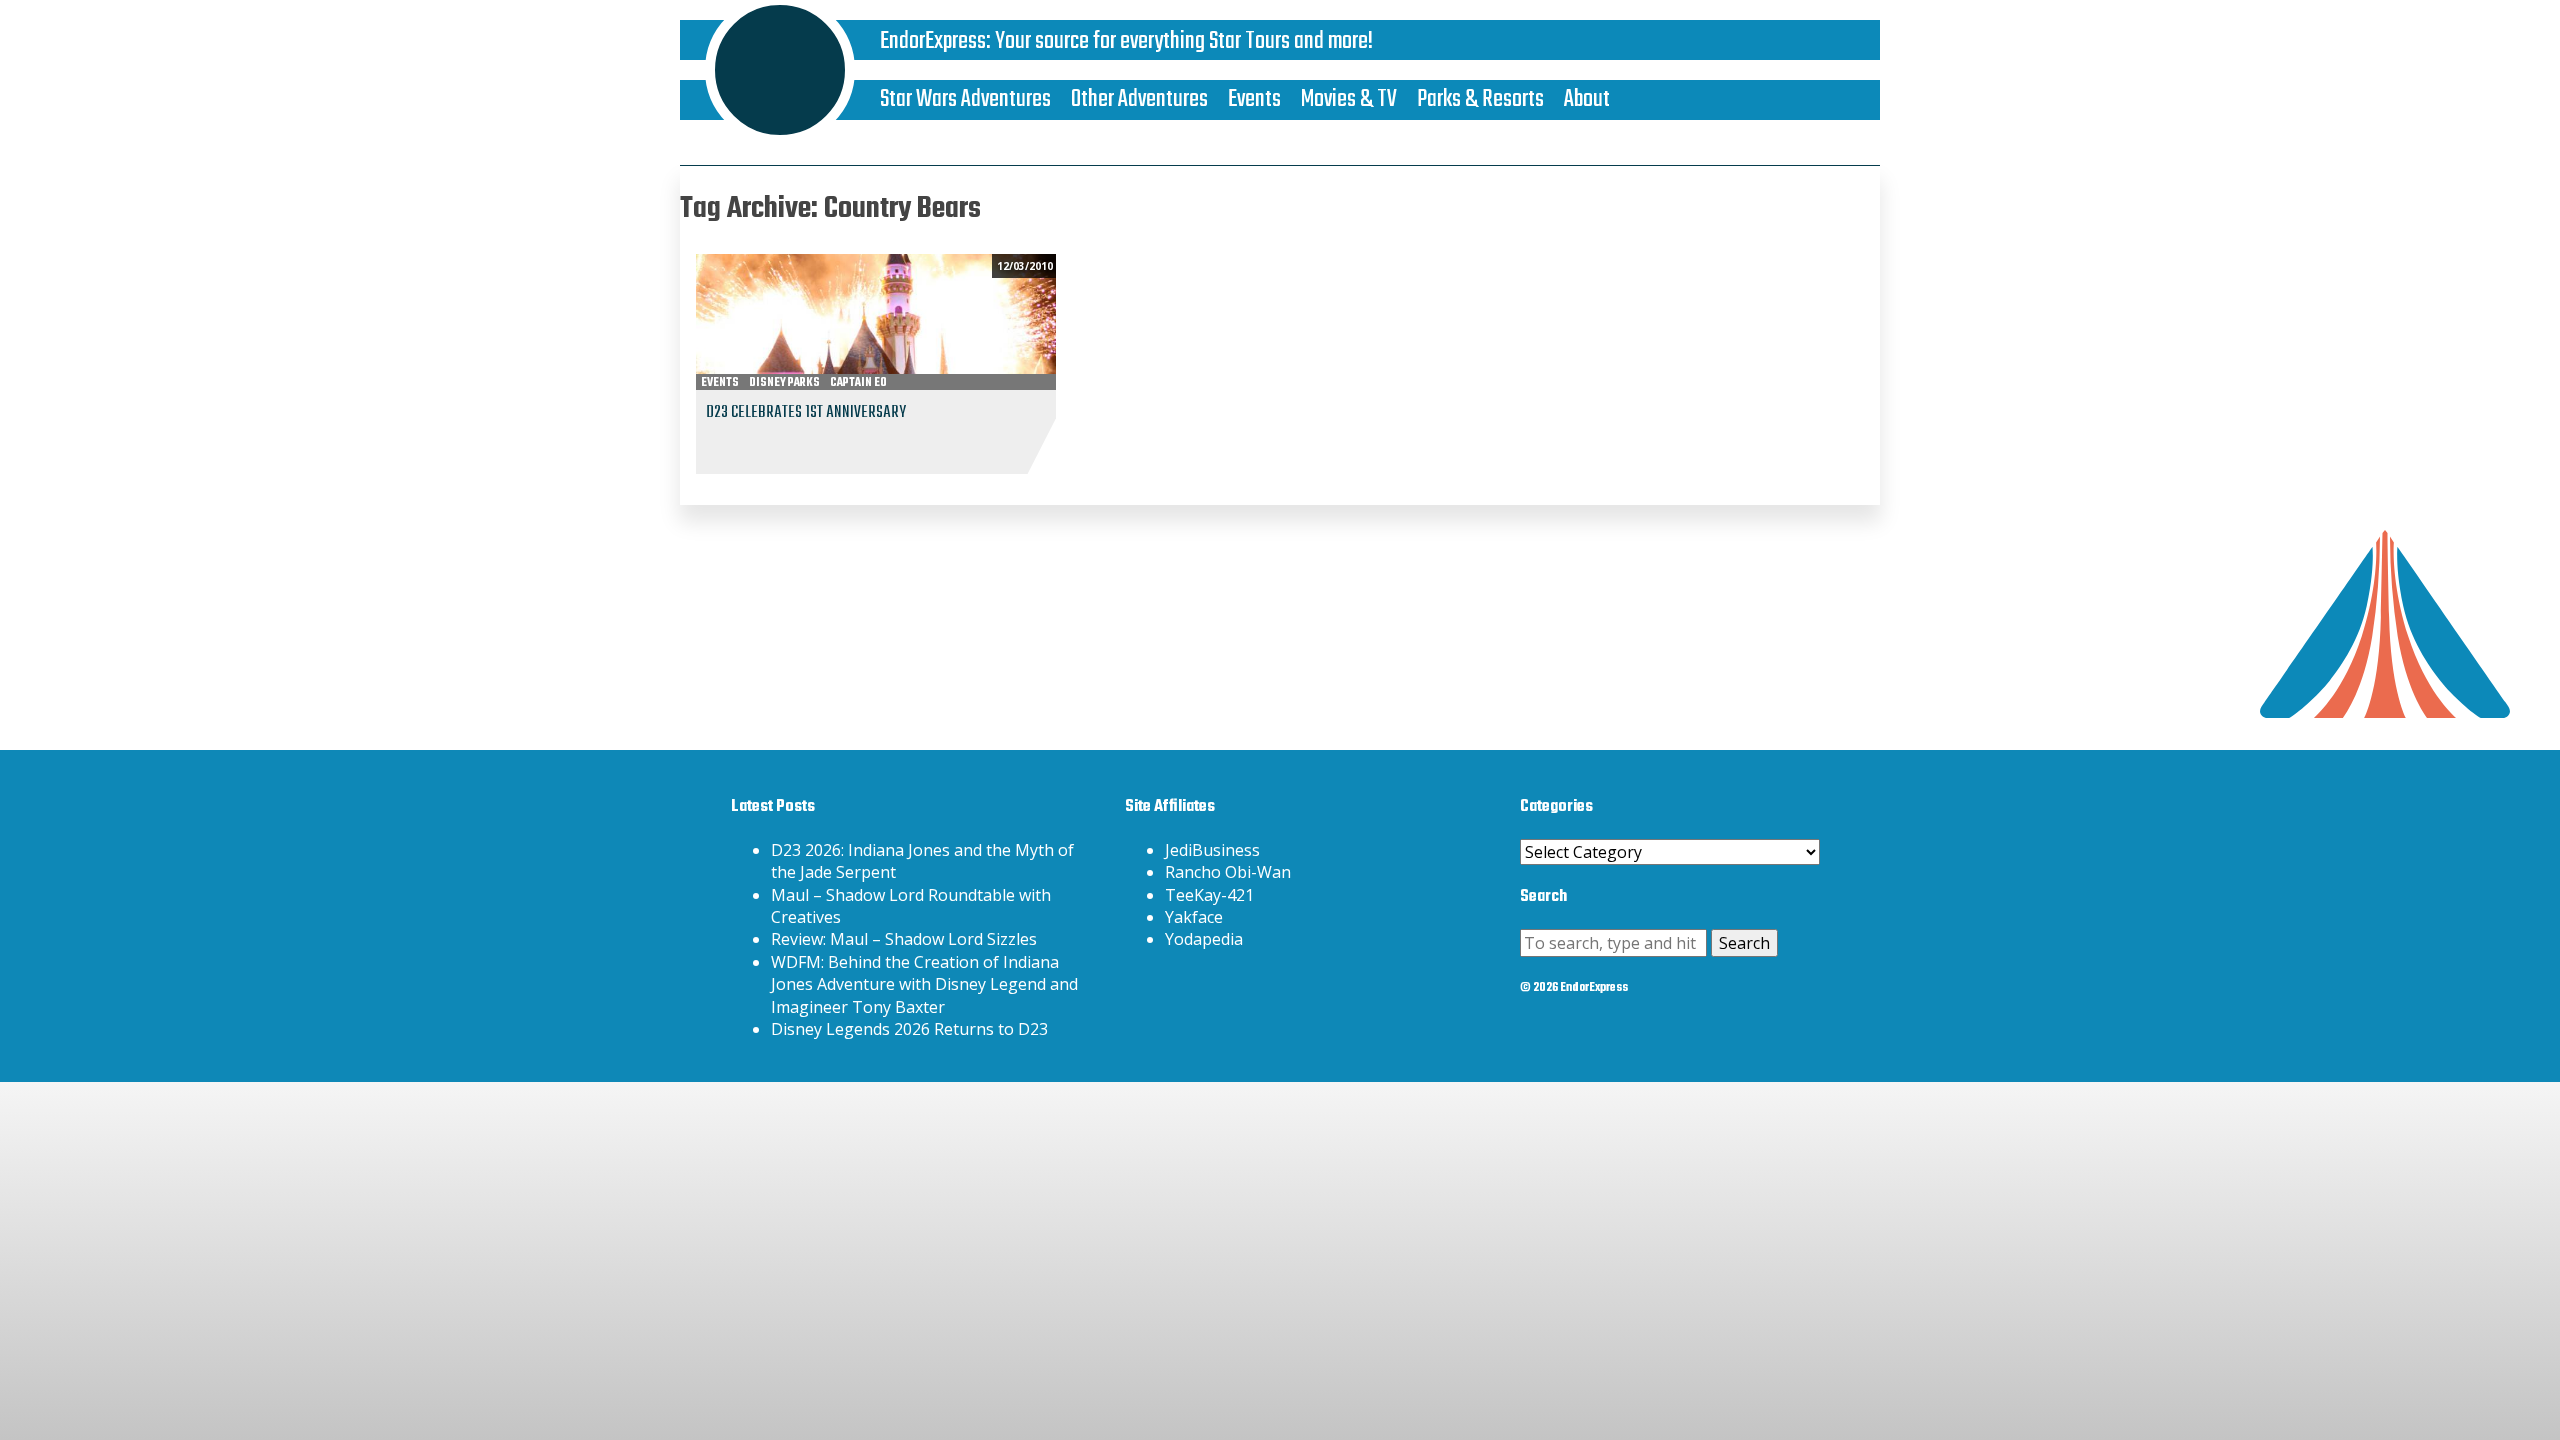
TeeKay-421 (1209, 895)
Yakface (1194, 917)
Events (1254, 99)
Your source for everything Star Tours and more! (1184, 41)
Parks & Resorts (1480, 99)
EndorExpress (933, 41)
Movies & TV (1349, 99)
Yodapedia (1204, 939)
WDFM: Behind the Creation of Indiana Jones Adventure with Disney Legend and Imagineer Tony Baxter (924, 984)
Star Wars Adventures (965, 99)
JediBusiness (1212, 850)
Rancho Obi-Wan (1228, 872)
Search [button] (1744, 943)
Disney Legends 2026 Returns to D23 (909, 1029)
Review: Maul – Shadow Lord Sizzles (904, 939)
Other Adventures (1139, 99)
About (1587, 99)
